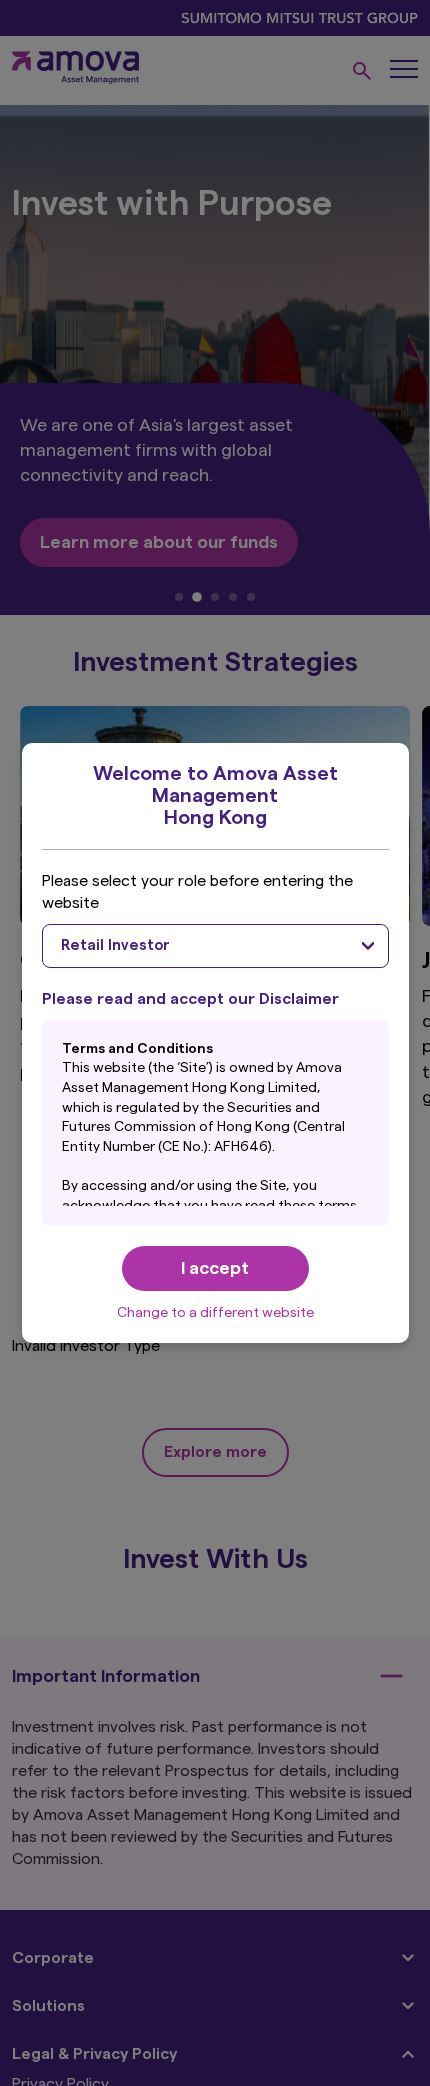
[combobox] (215, 946)
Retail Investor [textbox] (115, 945)
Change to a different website (215, 1313)
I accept (215, 1268)
